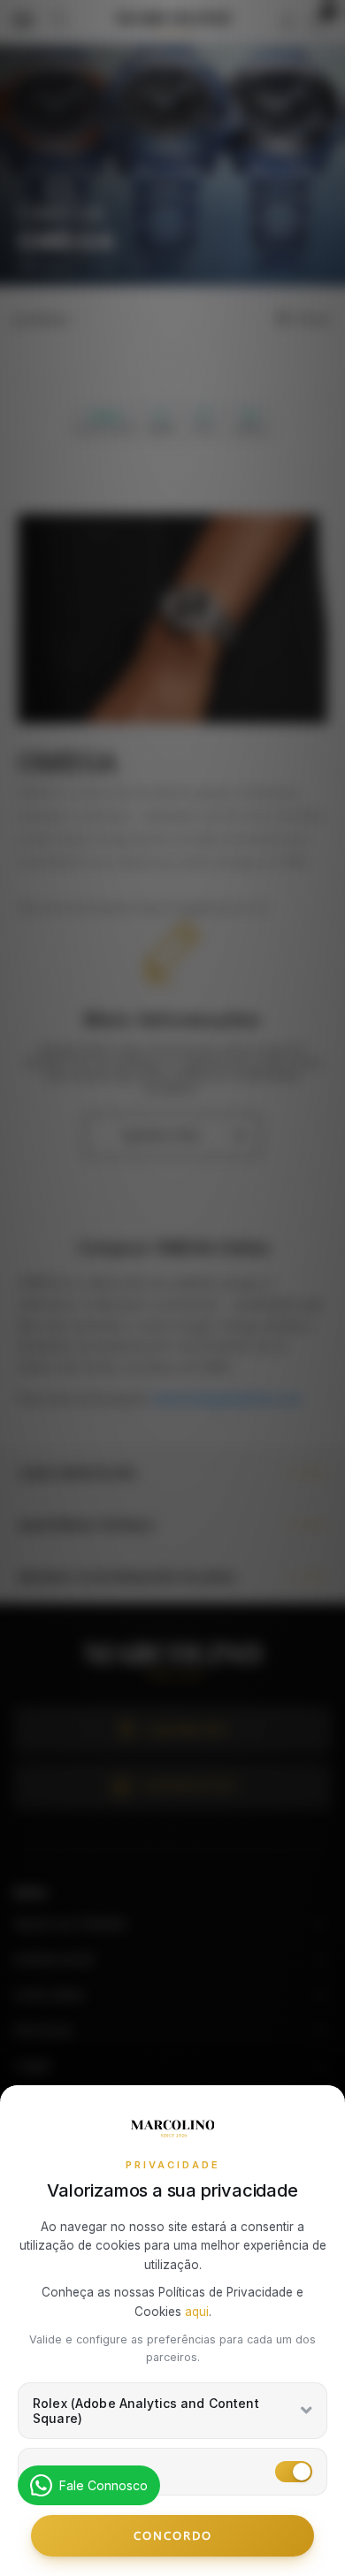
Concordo (173, 2535)
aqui (197, 2312)
